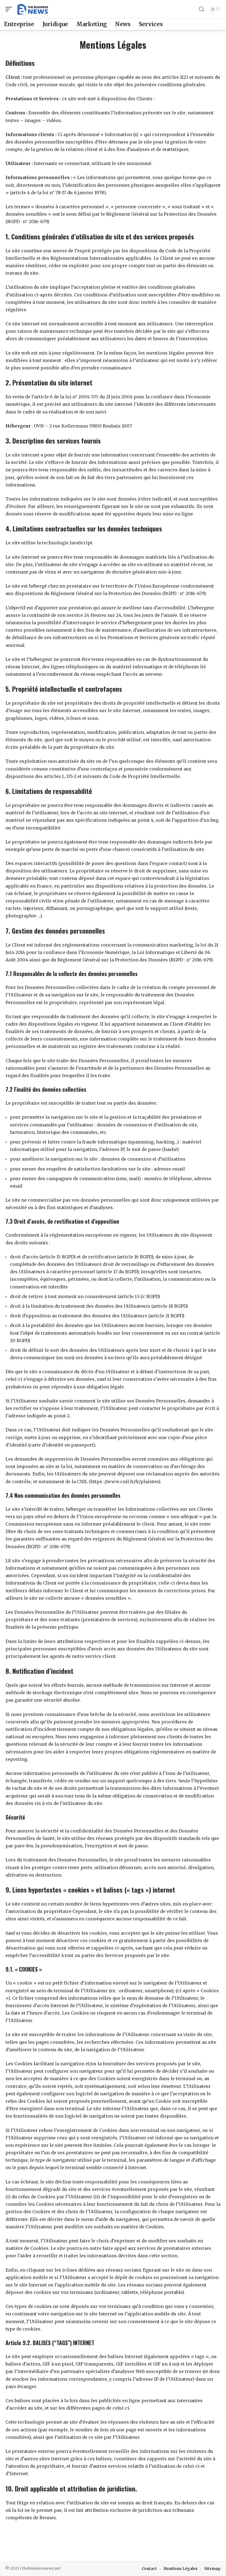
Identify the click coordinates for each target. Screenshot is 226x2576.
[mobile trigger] (10, 9)
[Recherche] (201, 9)
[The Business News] (33, 9)
